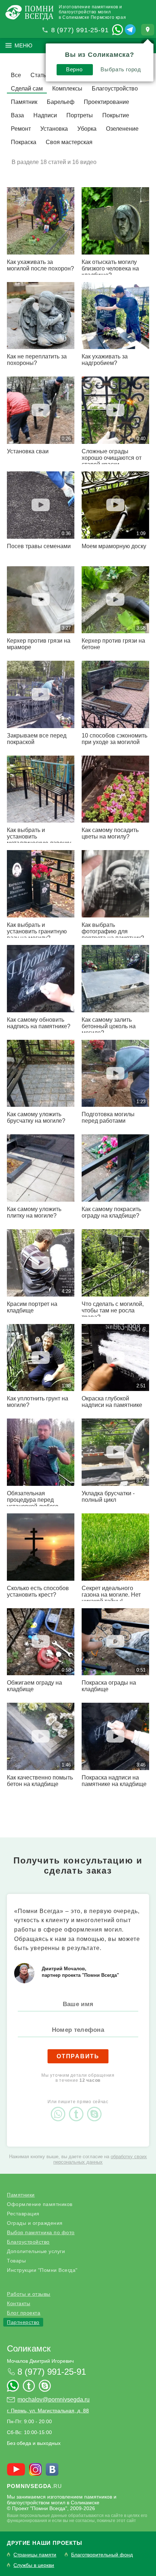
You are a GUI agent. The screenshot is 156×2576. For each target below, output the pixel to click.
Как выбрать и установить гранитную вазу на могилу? (37, 931)
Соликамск (29, 2348)
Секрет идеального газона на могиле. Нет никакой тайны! (111, 1595)
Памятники (21, 2195)
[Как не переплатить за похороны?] (41, 316)
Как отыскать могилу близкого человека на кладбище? (110, 268)
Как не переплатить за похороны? (37, 360)
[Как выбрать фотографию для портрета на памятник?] (115, 884)
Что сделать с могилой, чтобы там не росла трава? (113, 1310)
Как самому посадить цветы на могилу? (110, 833)
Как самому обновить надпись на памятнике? (39, 1023)
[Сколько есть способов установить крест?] (41, 1547)
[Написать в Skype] (96, 2108)
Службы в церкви (34, 2565)
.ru (34, 2486)
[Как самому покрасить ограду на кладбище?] (115, 1168)
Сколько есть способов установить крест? (38, 1591)
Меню (23, 45)
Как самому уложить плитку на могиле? (34, 1212)
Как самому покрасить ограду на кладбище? (111, 1212)
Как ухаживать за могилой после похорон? (40, 265)
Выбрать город (121, 69)
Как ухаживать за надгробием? (105, 360)
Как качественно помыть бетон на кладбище (40, 1781)
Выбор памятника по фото (41, 2232)
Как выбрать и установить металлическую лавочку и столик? (39, 840)
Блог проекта (24, 2313)
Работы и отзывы (29, 2294)
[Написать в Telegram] (130, 30)
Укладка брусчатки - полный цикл (108, 1497)
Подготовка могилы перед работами (108, 1117)
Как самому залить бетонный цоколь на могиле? (109, 1026)
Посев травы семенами (39, 546)
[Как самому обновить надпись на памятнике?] (41, 979)
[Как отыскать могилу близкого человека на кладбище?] (115, 221)
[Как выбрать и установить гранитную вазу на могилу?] (41, 884)
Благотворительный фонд (102, 2555)
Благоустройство (28, 2242)
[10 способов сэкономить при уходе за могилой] (115, 694)
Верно (74, 69)
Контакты (19, 2303)
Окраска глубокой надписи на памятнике (112, 1402)
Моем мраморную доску (114, 546)
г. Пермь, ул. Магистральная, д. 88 (48, 2411)
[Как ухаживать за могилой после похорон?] (41, 221)
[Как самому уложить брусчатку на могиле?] (41, 1073)
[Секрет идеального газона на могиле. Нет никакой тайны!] (115, 1547)
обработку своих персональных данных (100, 2159)
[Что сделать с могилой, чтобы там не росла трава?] (115, 1263)
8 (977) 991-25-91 (80, 30)
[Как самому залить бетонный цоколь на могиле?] (115, 979)
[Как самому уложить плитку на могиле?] (41, 1168)
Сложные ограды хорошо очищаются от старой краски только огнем (112, 461)
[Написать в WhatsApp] (118, 30)
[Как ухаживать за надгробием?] (115, 316)
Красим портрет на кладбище (32, 1307)
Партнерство (23, 2322)
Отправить (78, 2056)
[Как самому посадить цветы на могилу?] (115, 789)
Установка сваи (28, 451)
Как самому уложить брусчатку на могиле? (36, 1117)
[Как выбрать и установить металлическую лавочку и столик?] (41, 789)
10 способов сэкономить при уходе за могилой (114, 739)
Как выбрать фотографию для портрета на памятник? (113, 931)
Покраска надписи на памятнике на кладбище (114, 1781)
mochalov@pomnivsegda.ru (54, 2399)
